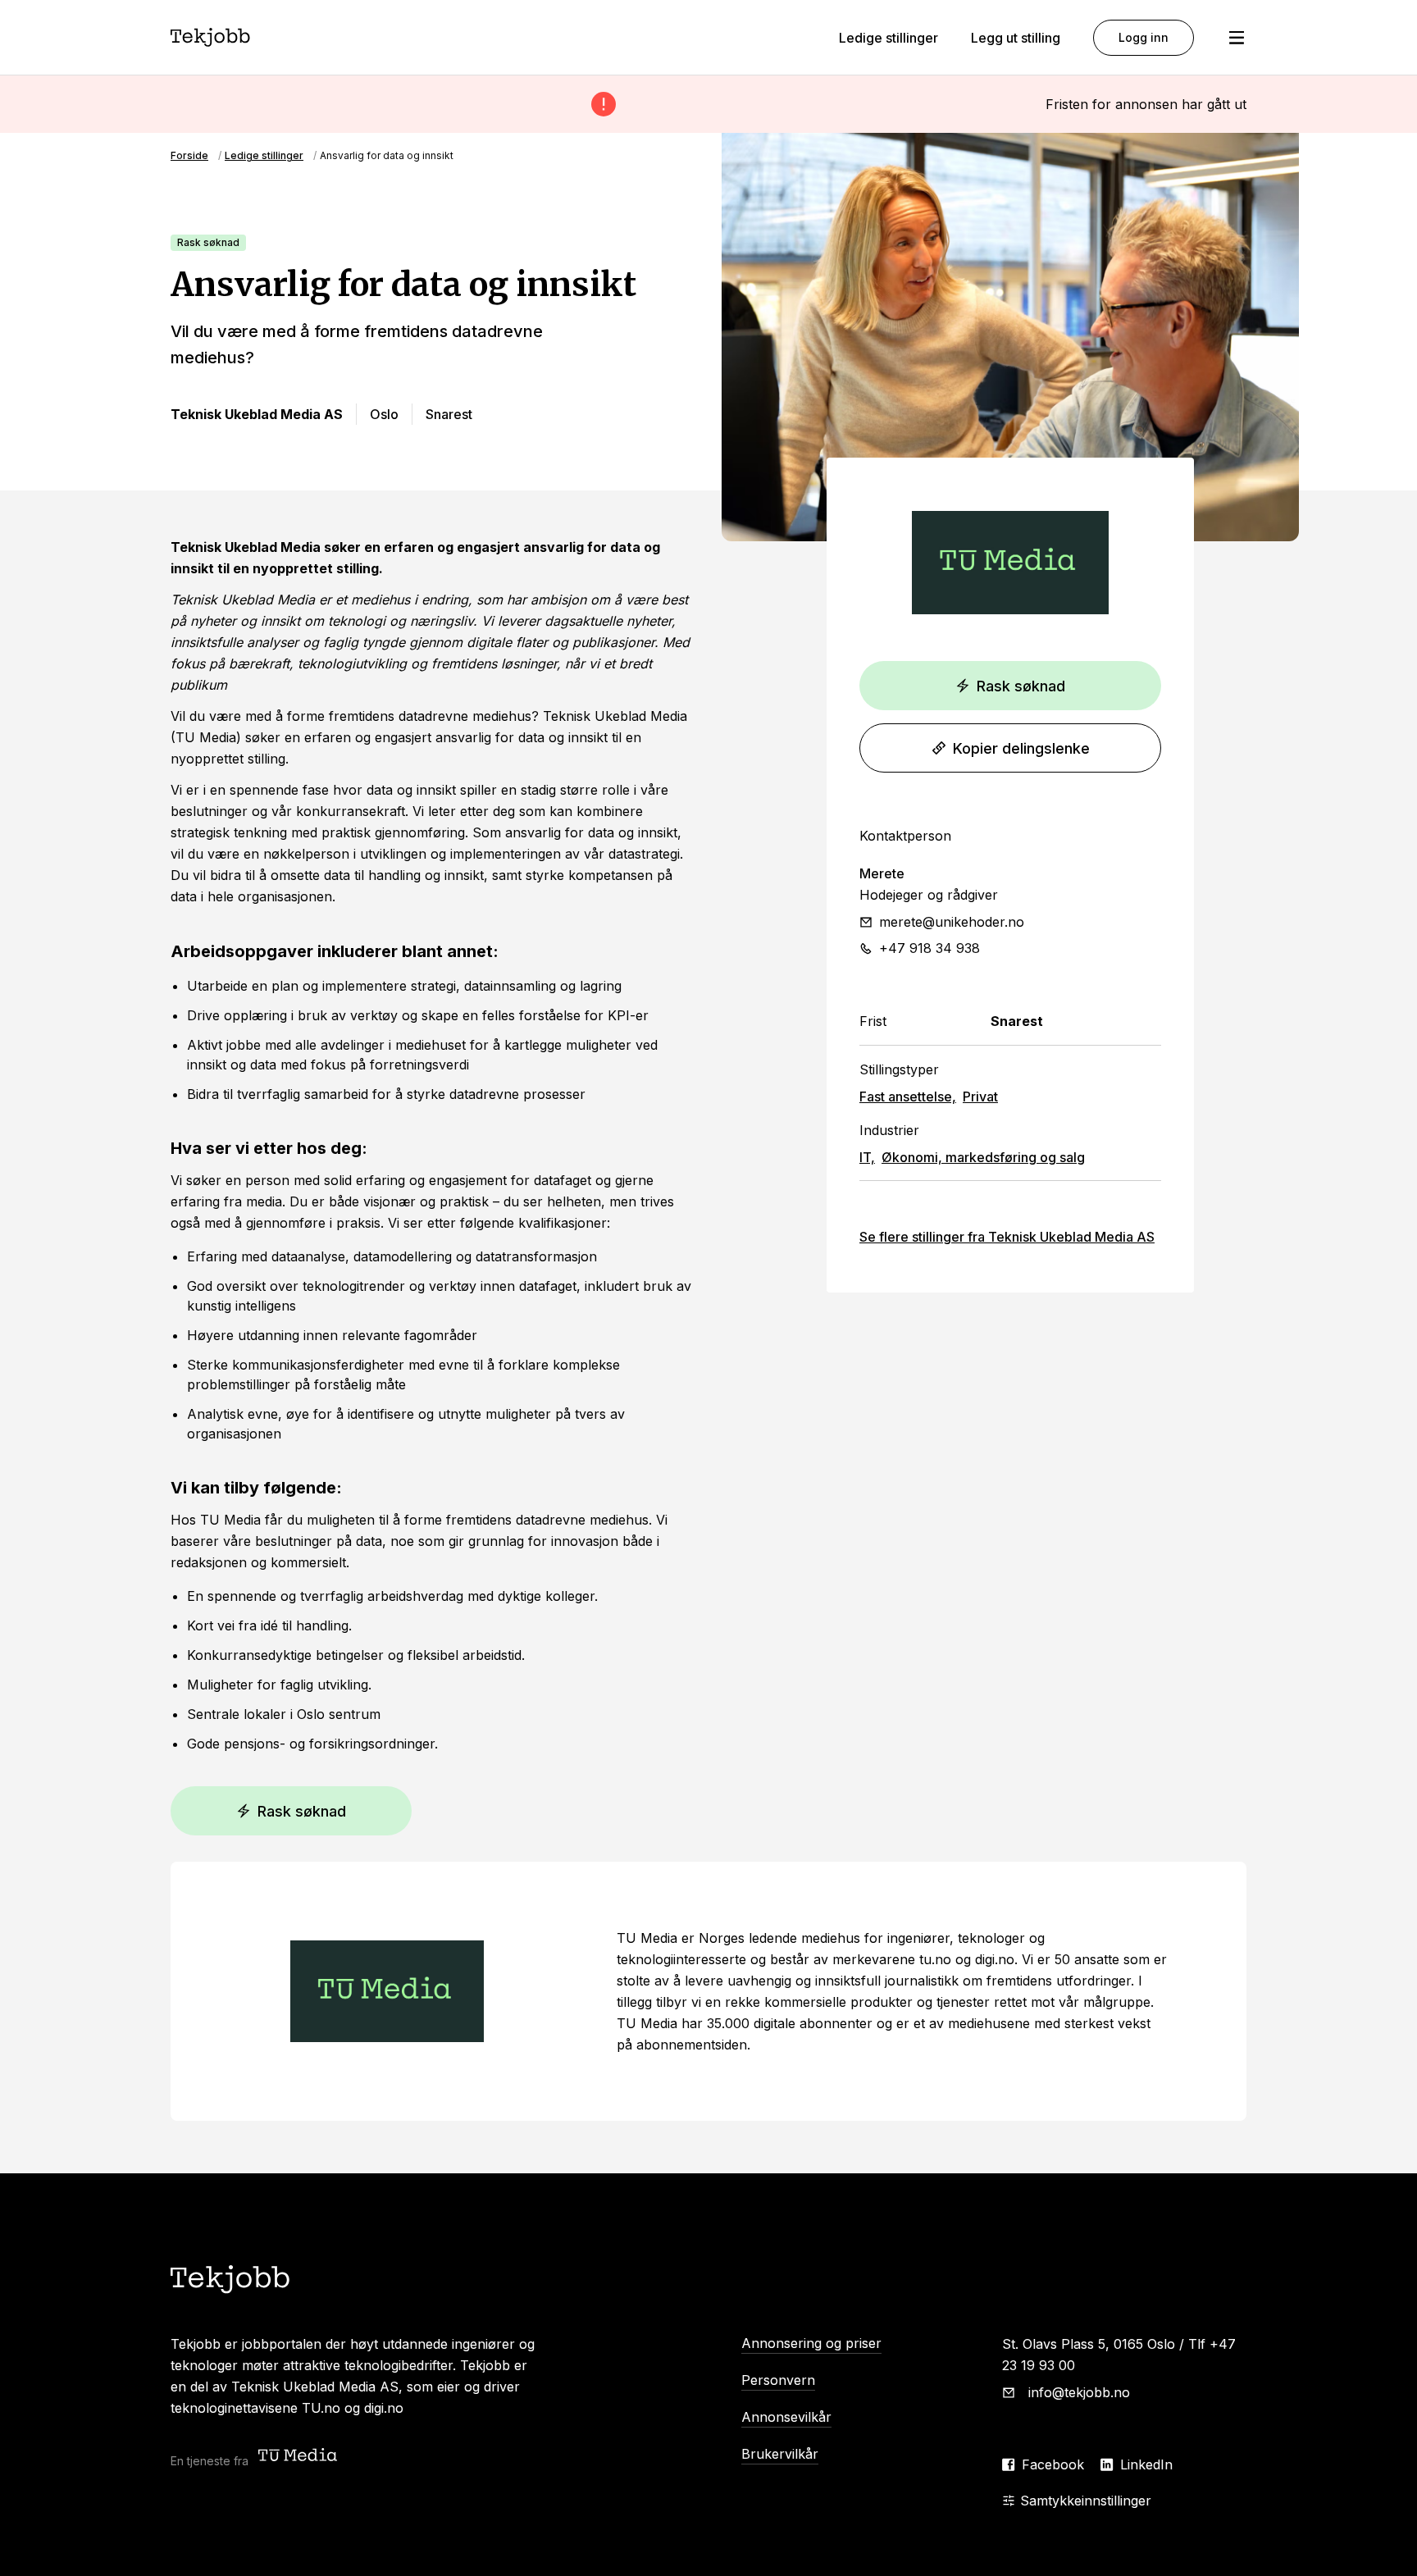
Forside (189, 155)
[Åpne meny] (1237, 38)
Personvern (778, 2380)
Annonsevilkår (786, 2417)
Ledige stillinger (888, 38)
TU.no (321, 2408)
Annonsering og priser (811, 2343)
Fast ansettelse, (908, 1097)
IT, (867, 1157)
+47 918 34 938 (929, 948)
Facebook (1053, 2464)
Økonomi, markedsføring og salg (983, 1157)
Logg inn (1144, 37)
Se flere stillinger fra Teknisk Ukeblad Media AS (1007, 1237)
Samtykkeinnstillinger (1086, 2501)
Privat (980, 1097)
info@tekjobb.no (1079, 2392)
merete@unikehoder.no (952, 922)
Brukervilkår (780, 2454)
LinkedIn (1146, 2464)
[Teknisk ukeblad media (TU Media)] (299, 2457)
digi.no (384, 2408)
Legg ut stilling (1016, 38)
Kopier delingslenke (1021, 748)
